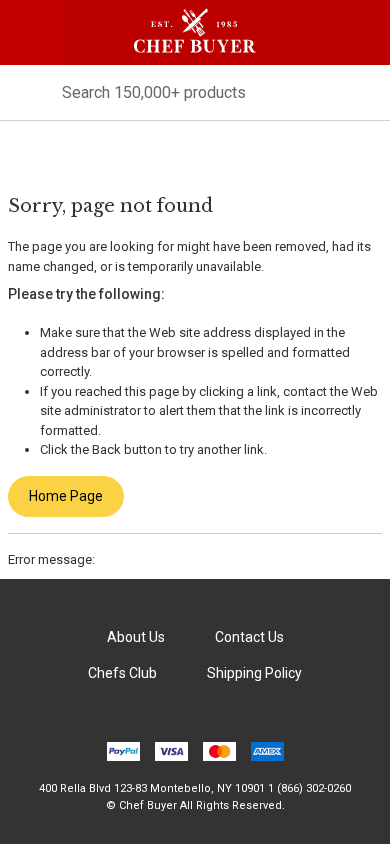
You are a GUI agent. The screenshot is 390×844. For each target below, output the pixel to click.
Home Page (66, 496)
